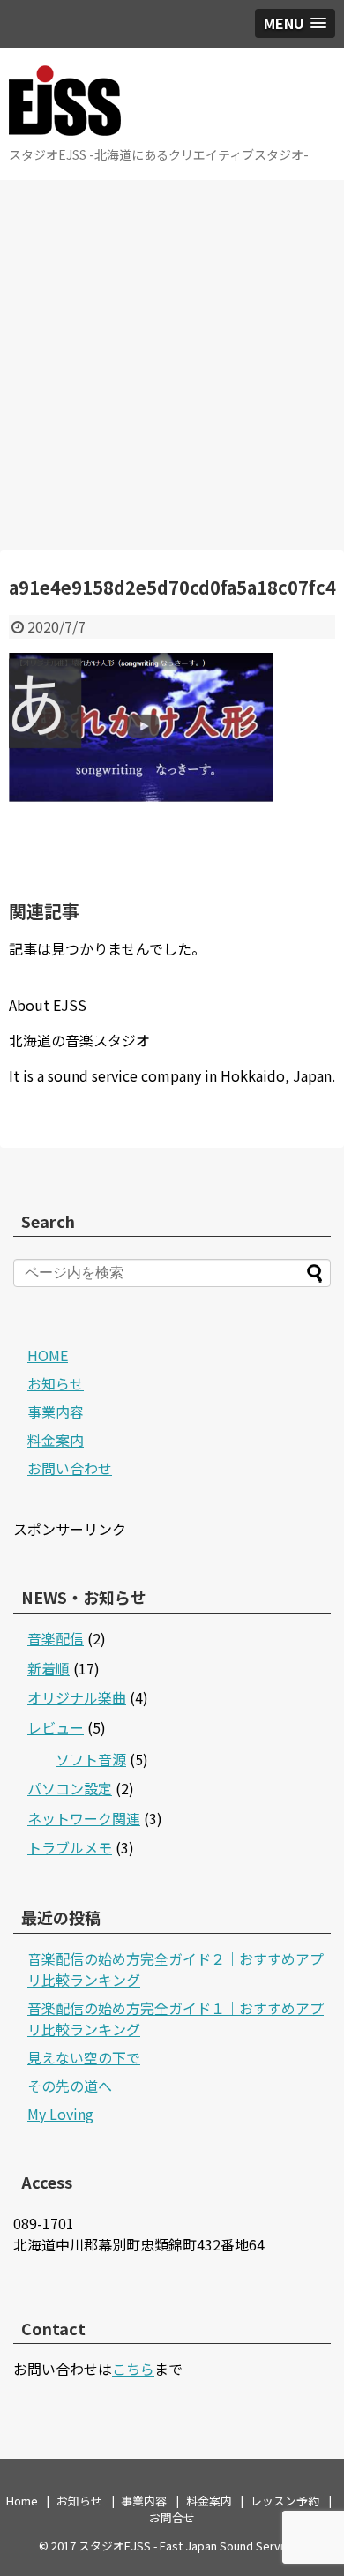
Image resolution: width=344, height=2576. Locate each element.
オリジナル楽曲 (77, 1697)
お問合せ (172, 2517)
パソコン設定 (70, 1788)
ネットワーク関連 (84, 1818)
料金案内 (56, 1440)
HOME (48, 1355)
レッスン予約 (285, 2501)
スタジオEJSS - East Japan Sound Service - (191, 2546)
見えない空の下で (84, 2057)
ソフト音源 (91, 1759)
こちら (133, 2369)
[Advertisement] (172, 365)
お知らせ (56, 1383)
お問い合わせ (70, 1468)
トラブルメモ (70, 1847)
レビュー (56, 1727)
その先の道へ (70, 2086)
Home (22, 2501)
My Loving (60, 2114)
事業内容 (56, 1412)
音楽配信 (56, 1638)
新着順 (49, 1668)
